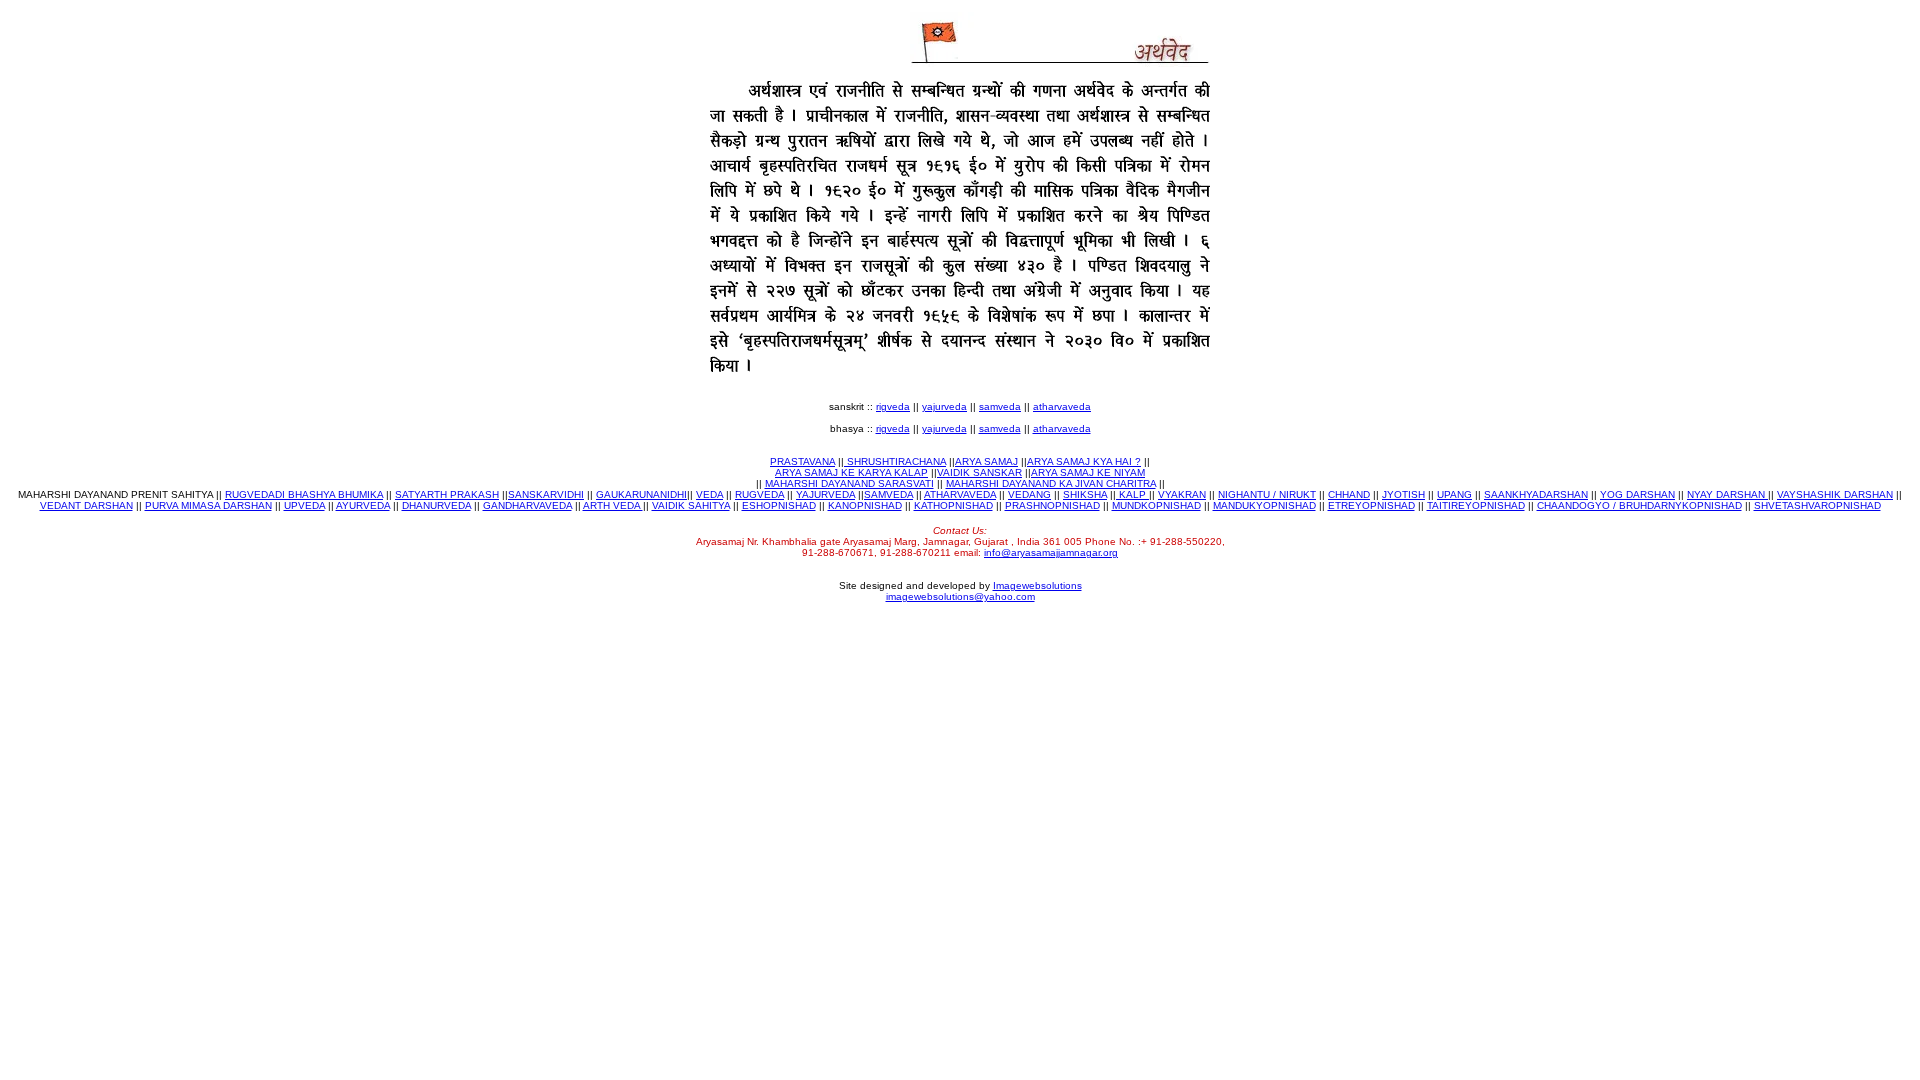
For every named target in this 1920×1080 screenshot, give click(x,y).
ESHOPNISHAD (779, 505)
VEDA (709, 494)
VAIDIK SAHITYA (691, 505)
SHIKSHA (1085, 494)
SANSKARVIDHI (546, 494)
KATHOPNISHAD (953, 505)
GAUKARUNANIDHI (641, 494)
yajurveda (944, 406)
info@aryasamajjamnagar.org (1051, 552)
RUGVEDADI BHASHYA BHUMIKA (304, 494)
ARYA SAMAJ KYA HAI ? (1084, 461)
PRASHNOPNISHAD (1052, 505)
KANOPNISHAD (865, 505)
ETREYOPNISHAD (1371, 505)
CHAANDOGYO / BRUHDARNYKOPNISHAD (1639, 505)
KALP (1132, 494)
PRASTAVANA (802, 461)
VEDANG (1029, 494)
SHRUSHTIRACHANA (895, 461)
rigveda (893, 406)
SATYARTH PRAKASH (447, 494)
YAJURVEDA (825, 494)
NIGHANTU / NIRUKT (1267, 494)
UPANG (1454, 494)
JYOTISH (1403, 494)
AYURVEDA (363, 505)
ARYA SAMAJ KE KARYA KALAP (851, 472)
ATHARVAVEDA (960, 494)
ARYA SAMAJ (986, 461)
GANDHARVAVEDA (527, 505)
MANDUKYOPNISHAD (1264, 505)
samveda (1000, 406)
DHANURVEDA (436, 505)
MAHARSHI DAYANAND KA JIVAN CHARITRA (1051, 483)
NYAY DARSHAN (1727, 494)
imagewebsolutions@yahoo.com (960, 596)
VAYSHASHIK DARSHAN (1835, 494)
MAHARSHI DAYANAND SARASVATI (849, 483)
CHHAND (1349, 494)
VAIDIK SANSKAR (979, 472)
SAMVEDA (888, 494)
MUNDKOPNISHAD (1156, 505)
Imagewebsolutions (1037, 585)
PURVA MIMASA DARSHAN (208, 505)
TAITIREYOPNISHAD (1476, 505)
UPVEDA (304, 505)
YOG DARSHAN (1637, 494)
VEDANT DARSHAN (86, 505)
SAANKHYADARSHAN (1536, 494)
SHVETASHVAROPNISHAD (1817, 505)
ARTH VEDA (613, 505)
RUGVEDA (759, 494)
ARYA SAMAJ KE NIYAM (1088, 472)
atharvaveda (1062, 406)
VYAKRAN (1182, 494)
